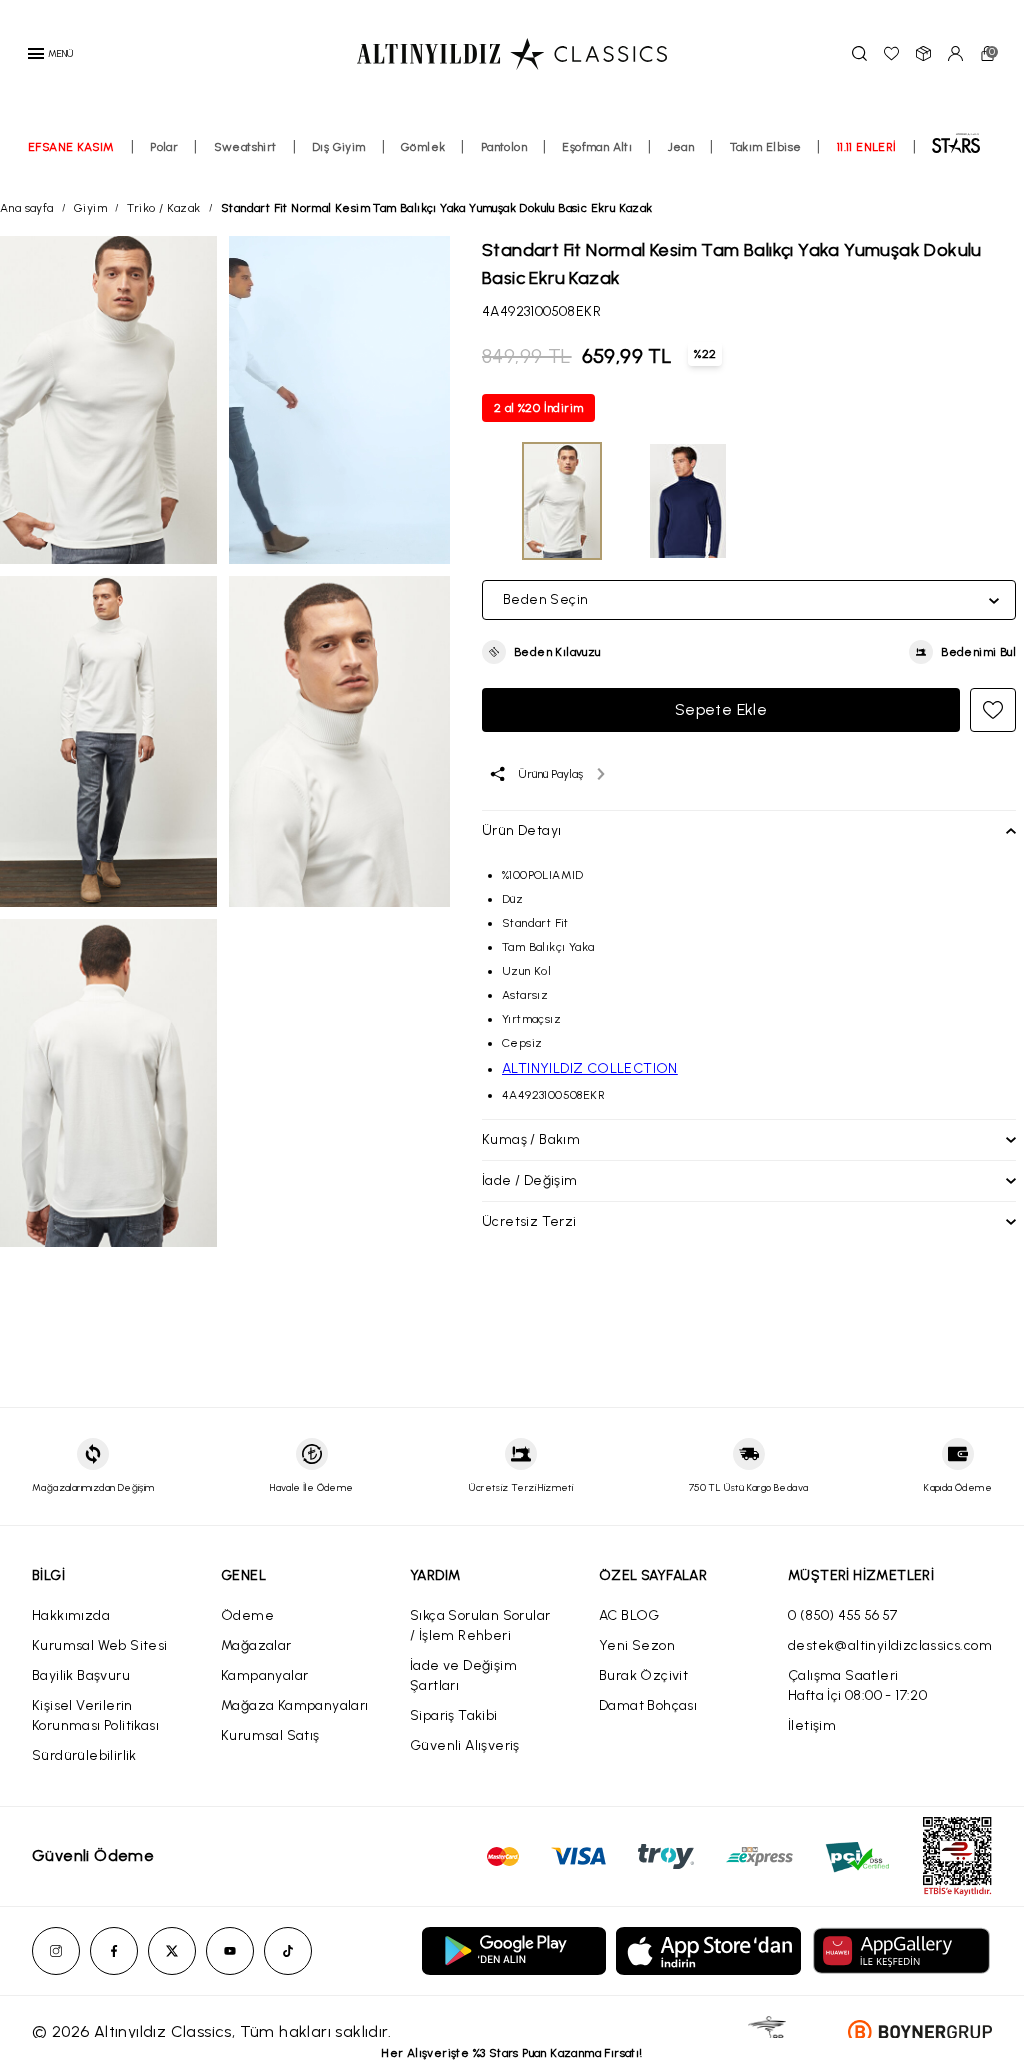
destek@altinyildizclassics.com (890, 1645)
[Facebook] (114, 1951)
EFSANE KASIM (71, 147)
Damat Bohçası (648, 1705)
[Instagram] (56, 1951)
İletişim (812, 1725)
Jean (681, 147)
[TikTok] (288, 1951)
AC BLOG (629, 1615)
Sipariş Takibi (454, 1715)
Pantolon (504, 147)
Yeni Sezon (637, 1645)
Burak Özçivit (643, 1675)
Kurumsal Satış (270, 1735)
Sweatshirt (245, 147)
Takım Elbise (766, 147)
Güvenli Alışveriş (465, 1745)
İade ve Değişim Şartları (463, 1675)
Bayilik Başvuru (81, 1675)
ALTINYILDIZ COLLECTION (590, 1068)
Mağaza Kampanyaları (295, 1705)
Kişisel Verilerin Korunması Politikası (95, 1715)
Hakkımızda (71, 1615)
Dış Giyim (339, 147)
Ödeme (247, 1615)
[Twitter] (172, 1951)
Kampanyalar (264, 1675)
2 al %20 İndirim (538, 408)
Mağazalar (256, 1645)
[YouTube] (230, 1951)
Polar (164, 147)
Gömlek (423, 147)
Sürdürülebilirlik (84, 1755)
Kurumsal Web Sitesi (100, 1645)
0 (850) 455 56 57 (843, 1615)
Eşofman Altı (597, 147)
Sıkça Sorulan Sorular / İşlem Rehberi (480, 1625)
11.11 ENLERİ (867, 147)
